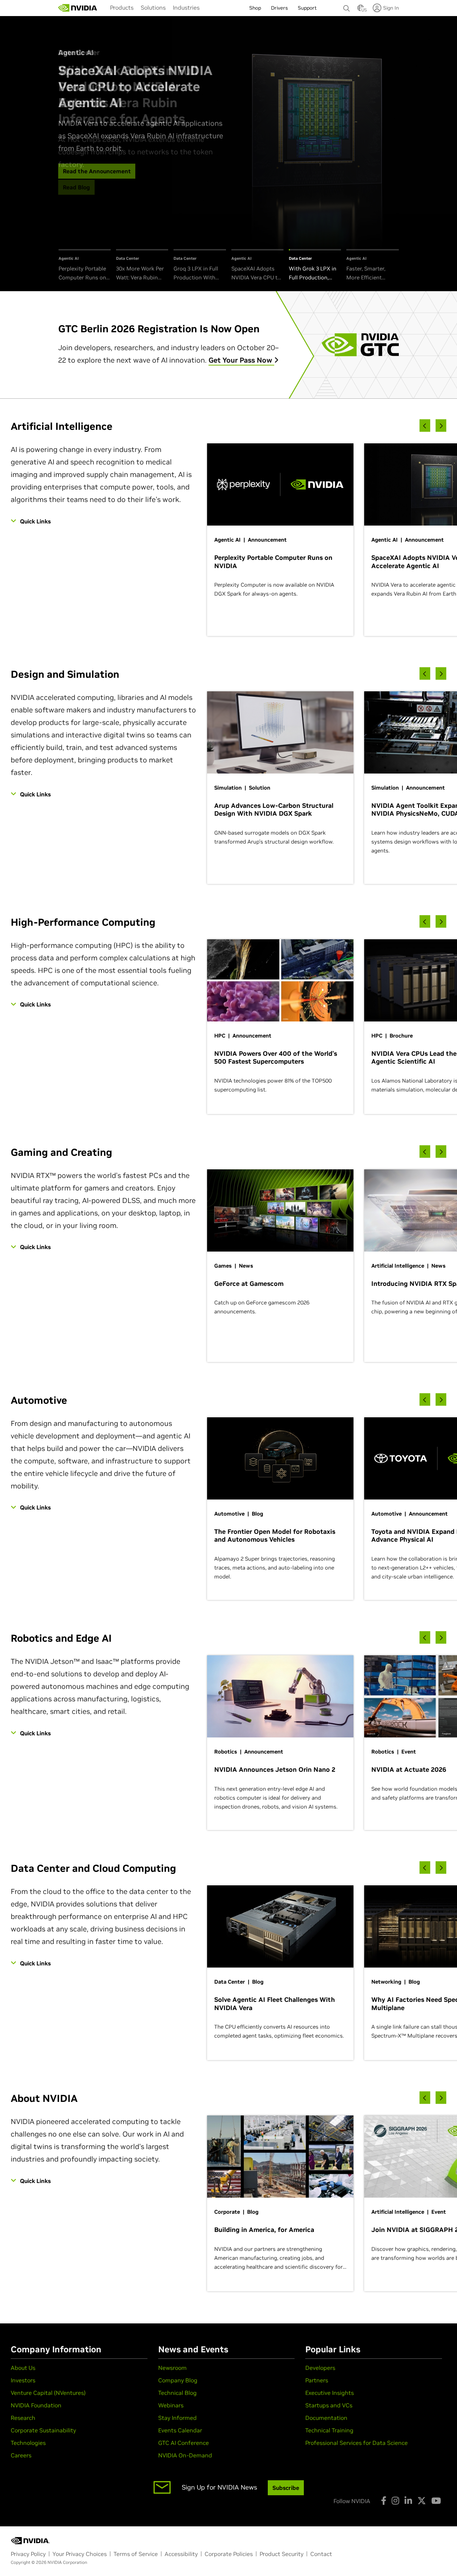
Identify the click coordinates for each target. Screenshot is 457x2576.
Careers (21, 2455)
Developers (320, 2368)
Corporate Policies (229, 2554)
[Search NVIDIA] (347, 6)
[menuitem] (122, 8)
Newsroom (172, 2368)
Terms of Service (136, 2554)
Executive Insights (330, 2393)
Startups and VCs (329, 2405)
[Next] (441, 426)
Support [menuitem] (307, 8)
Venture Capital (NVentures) (48, 2393)
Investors (23, 2380)
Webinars (171, 2405)
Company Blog (178, 2380)
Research (23, 2418)
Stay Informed (177, 2418)
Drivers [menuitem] (279, 8)
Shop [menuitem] (255, 8)
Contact (321, 2554)
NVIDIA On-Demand (185, 2455)
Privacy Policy (28, 2554)
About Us (23, 2368)
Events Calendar (180, 2430)
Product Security (282, 2554)
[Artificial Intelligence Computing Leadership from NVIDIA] (78, 8)
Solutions (153, 8)
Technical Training (329, 2430)
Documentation (326, 2418)
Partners (317, 2380)
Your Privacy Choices (80, 2554)
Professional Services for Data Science (356, 2443)
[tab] (85, 266)
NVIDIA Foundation (36, 2405)
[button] (361, 10)
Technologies (28, 2443)
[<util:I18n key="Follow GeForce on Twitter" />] (422, 2501)
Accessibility (181, 2554)
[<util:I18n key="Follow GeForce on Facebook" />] (384, 2501)
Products (122, 8)
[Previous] (425, 426)
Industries (186, 8)
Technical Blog (177, 2393)
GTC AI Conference (184, 2443)
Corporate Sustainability (43, 2430)
